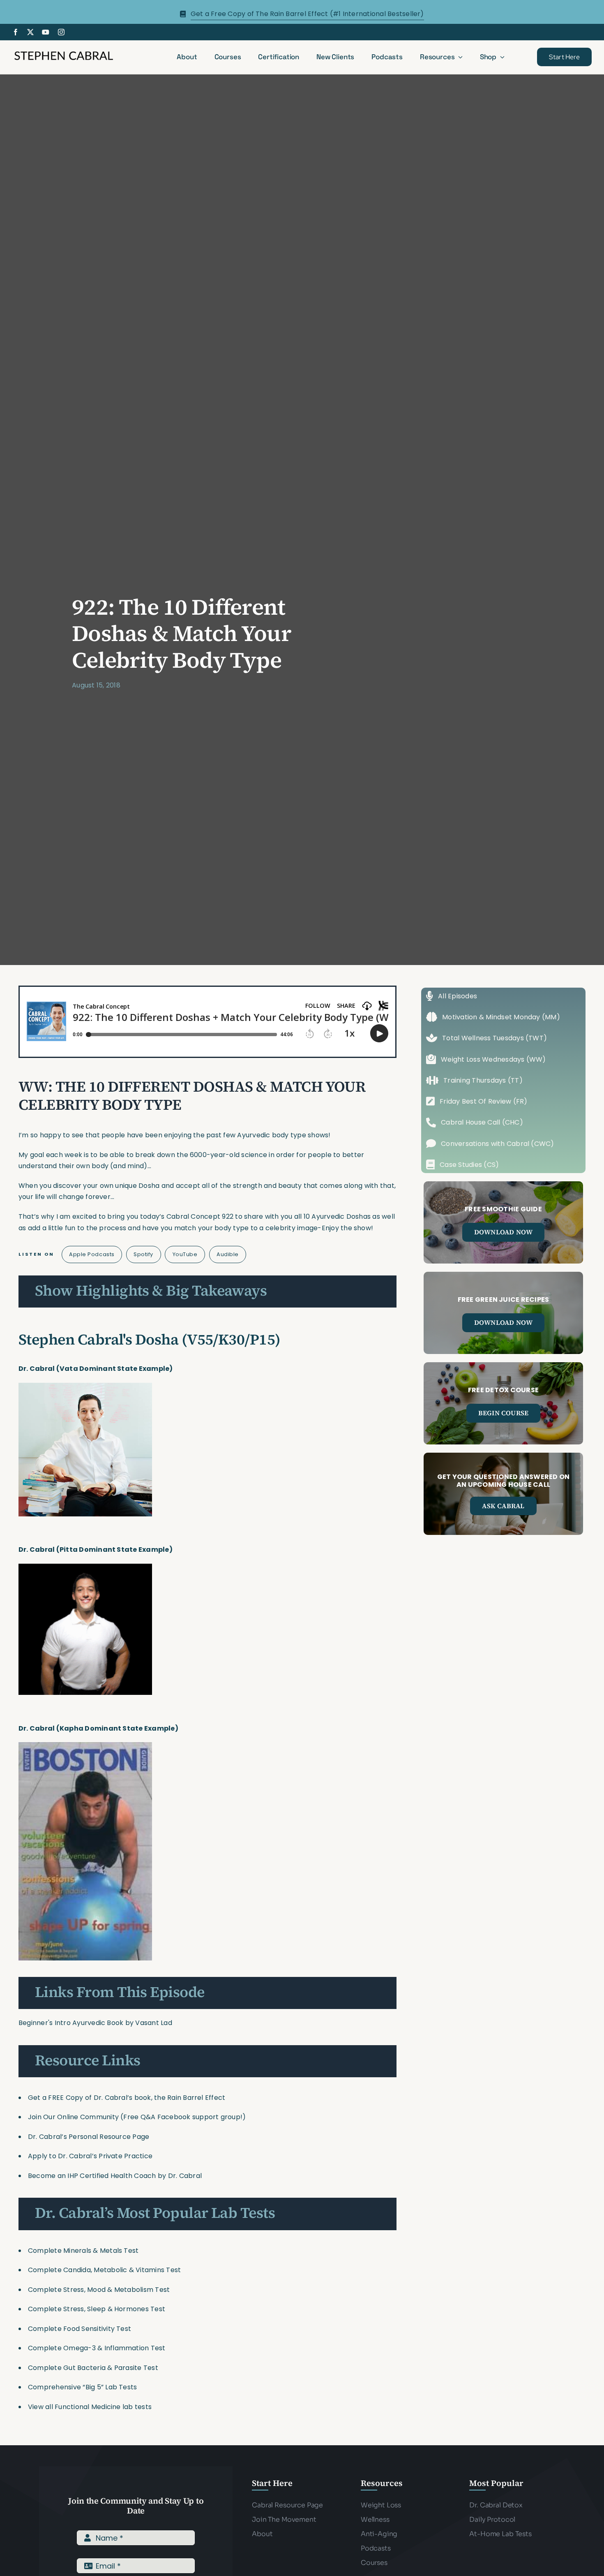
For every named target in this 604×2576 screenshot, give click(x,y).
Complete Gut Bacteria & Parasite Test (93, 2368)
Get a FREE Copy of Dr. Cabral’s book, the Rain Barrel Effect (127, 2098)
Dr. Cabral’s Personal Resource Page (89, 2137)
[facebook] (16, 32)
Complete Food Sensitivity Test (80, 2329)
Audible (228, 1254)
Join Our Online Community (73, 2117)
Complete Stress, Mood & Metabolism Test (99, 2290)
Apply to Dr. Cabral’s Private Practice (91, 2156)
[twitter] (30, 32)
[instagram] (61, 32)
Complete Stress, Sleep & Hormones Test (97, 2309)
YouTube (185, 1254)
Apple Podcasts (92, 1254)
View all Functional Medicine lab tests (90, 2407)
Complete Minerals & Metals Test (83, 2251)
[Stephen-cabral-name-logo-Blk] (64, 52)
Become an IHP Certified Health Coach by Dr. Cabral (115, 2176)
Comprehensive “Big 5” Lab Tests (82, 2387)
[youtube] (46, 32)
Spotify (143, 1254)
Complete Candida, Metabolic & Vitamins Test (104, 2270)
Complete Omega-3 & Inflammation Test (97, 2348)
